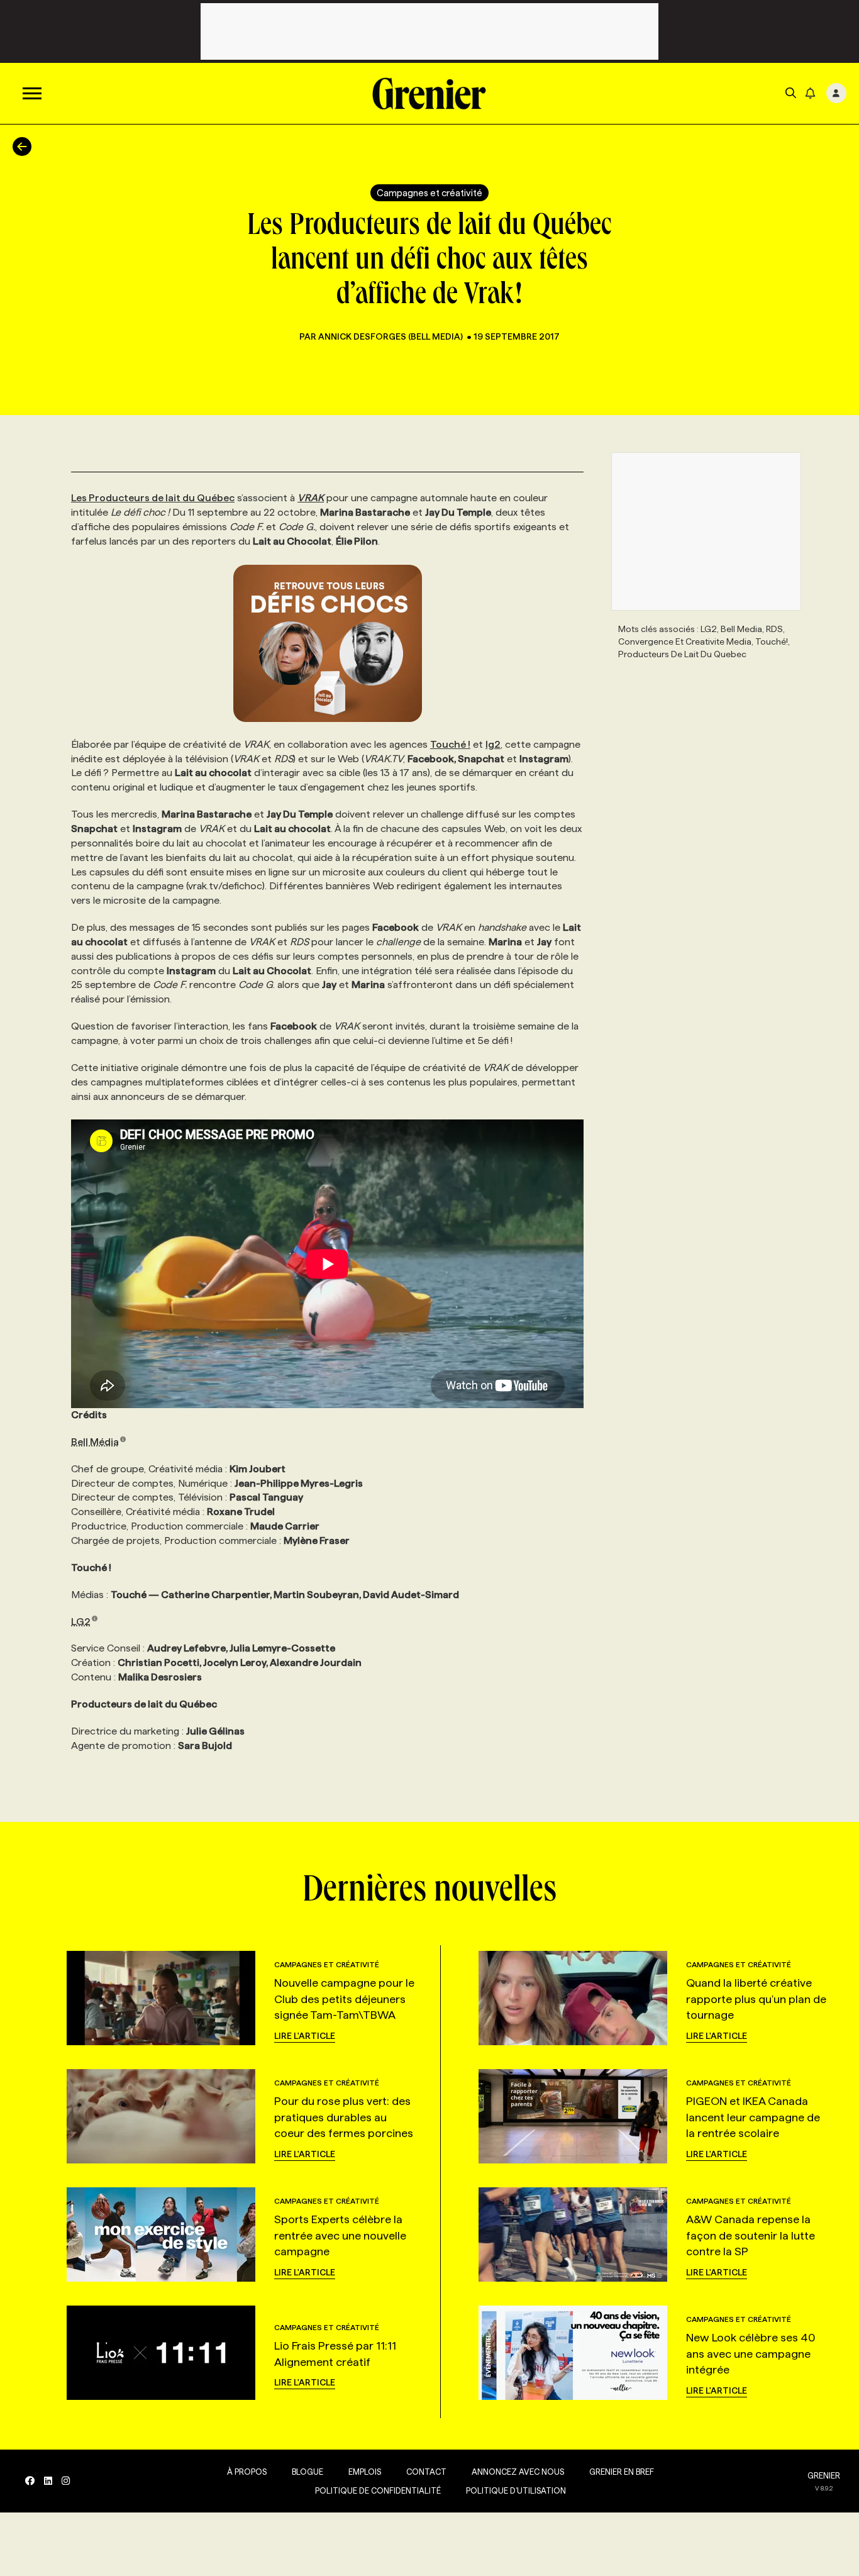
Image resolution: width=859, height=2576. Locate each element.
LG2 (81, 1622)
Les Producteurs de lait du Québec (153, 498)
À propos (247, 2472)
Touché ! (450, 744)
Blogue (308, 2472)
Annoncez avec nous (518, 2472)
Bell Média (95, 1442)
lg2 (493, 744)
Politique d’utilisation (516, 2490)
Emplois (365, 2472)
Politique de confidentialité (378, 2490)
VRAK (311, 498)
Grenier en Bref (622, 2472)
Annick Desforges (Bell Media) (391, 336)
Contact (426, 2472)
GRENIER (824, 2475)
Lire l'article (305, 2036)
